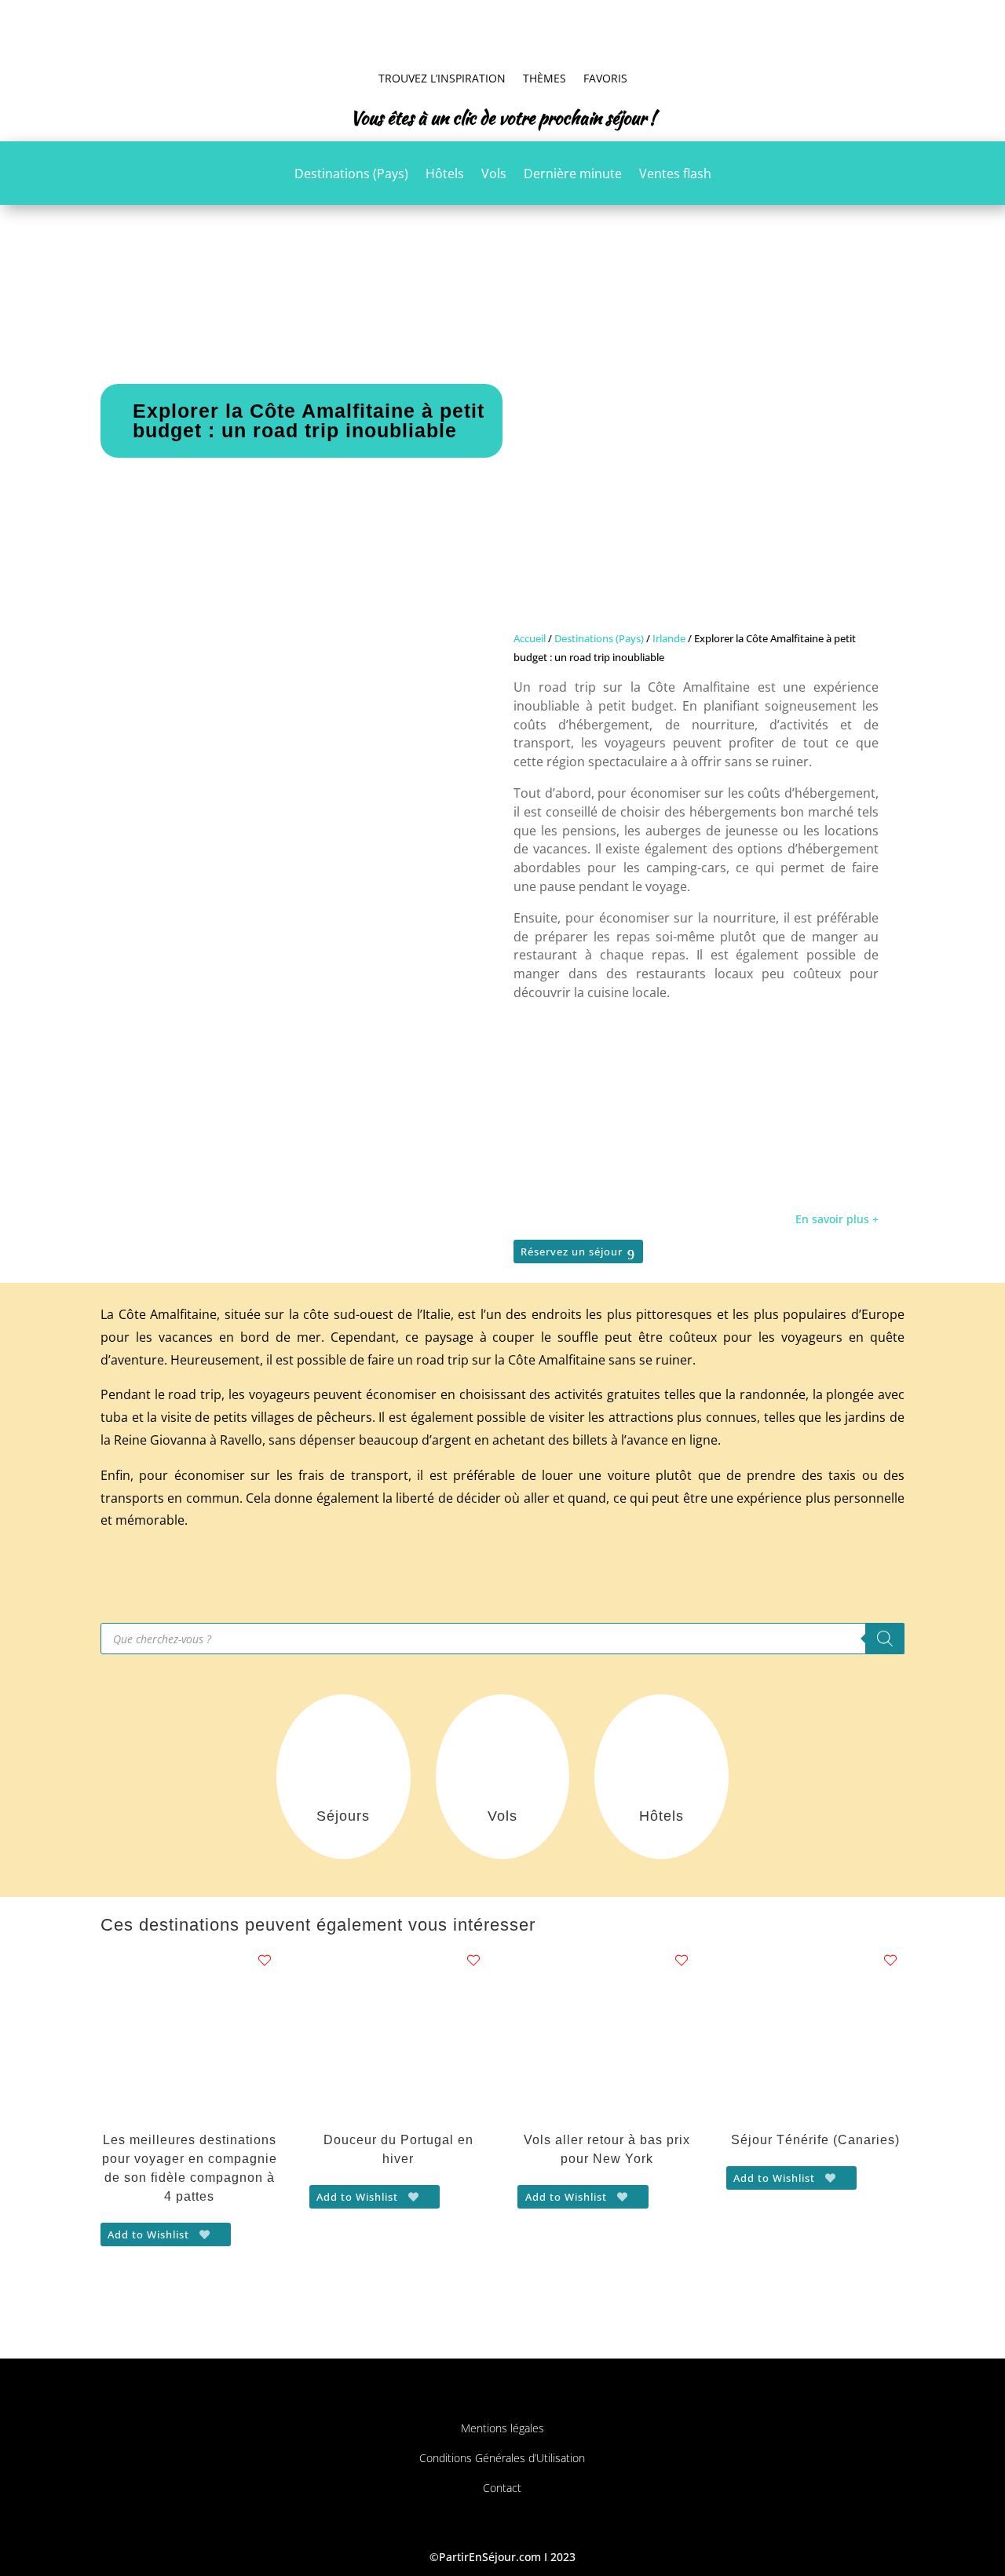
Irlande (669, 638)
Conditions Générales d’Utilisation (502, 2458)
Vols (494, 175)
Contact (502, 2488)
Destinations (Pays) (351, 175)
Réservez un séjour (572, 1251)
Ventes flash (675, 175)
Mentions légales (502, 2428)
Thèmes (545, 78)
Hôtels (445, 175)
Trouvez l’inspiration (442, 78)
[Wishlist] (265, 1960)
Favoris (605, 78)
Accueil (530, 638)
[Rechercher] (885, 1639)
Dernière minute (573, 175)
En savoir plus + (837, 1219)
